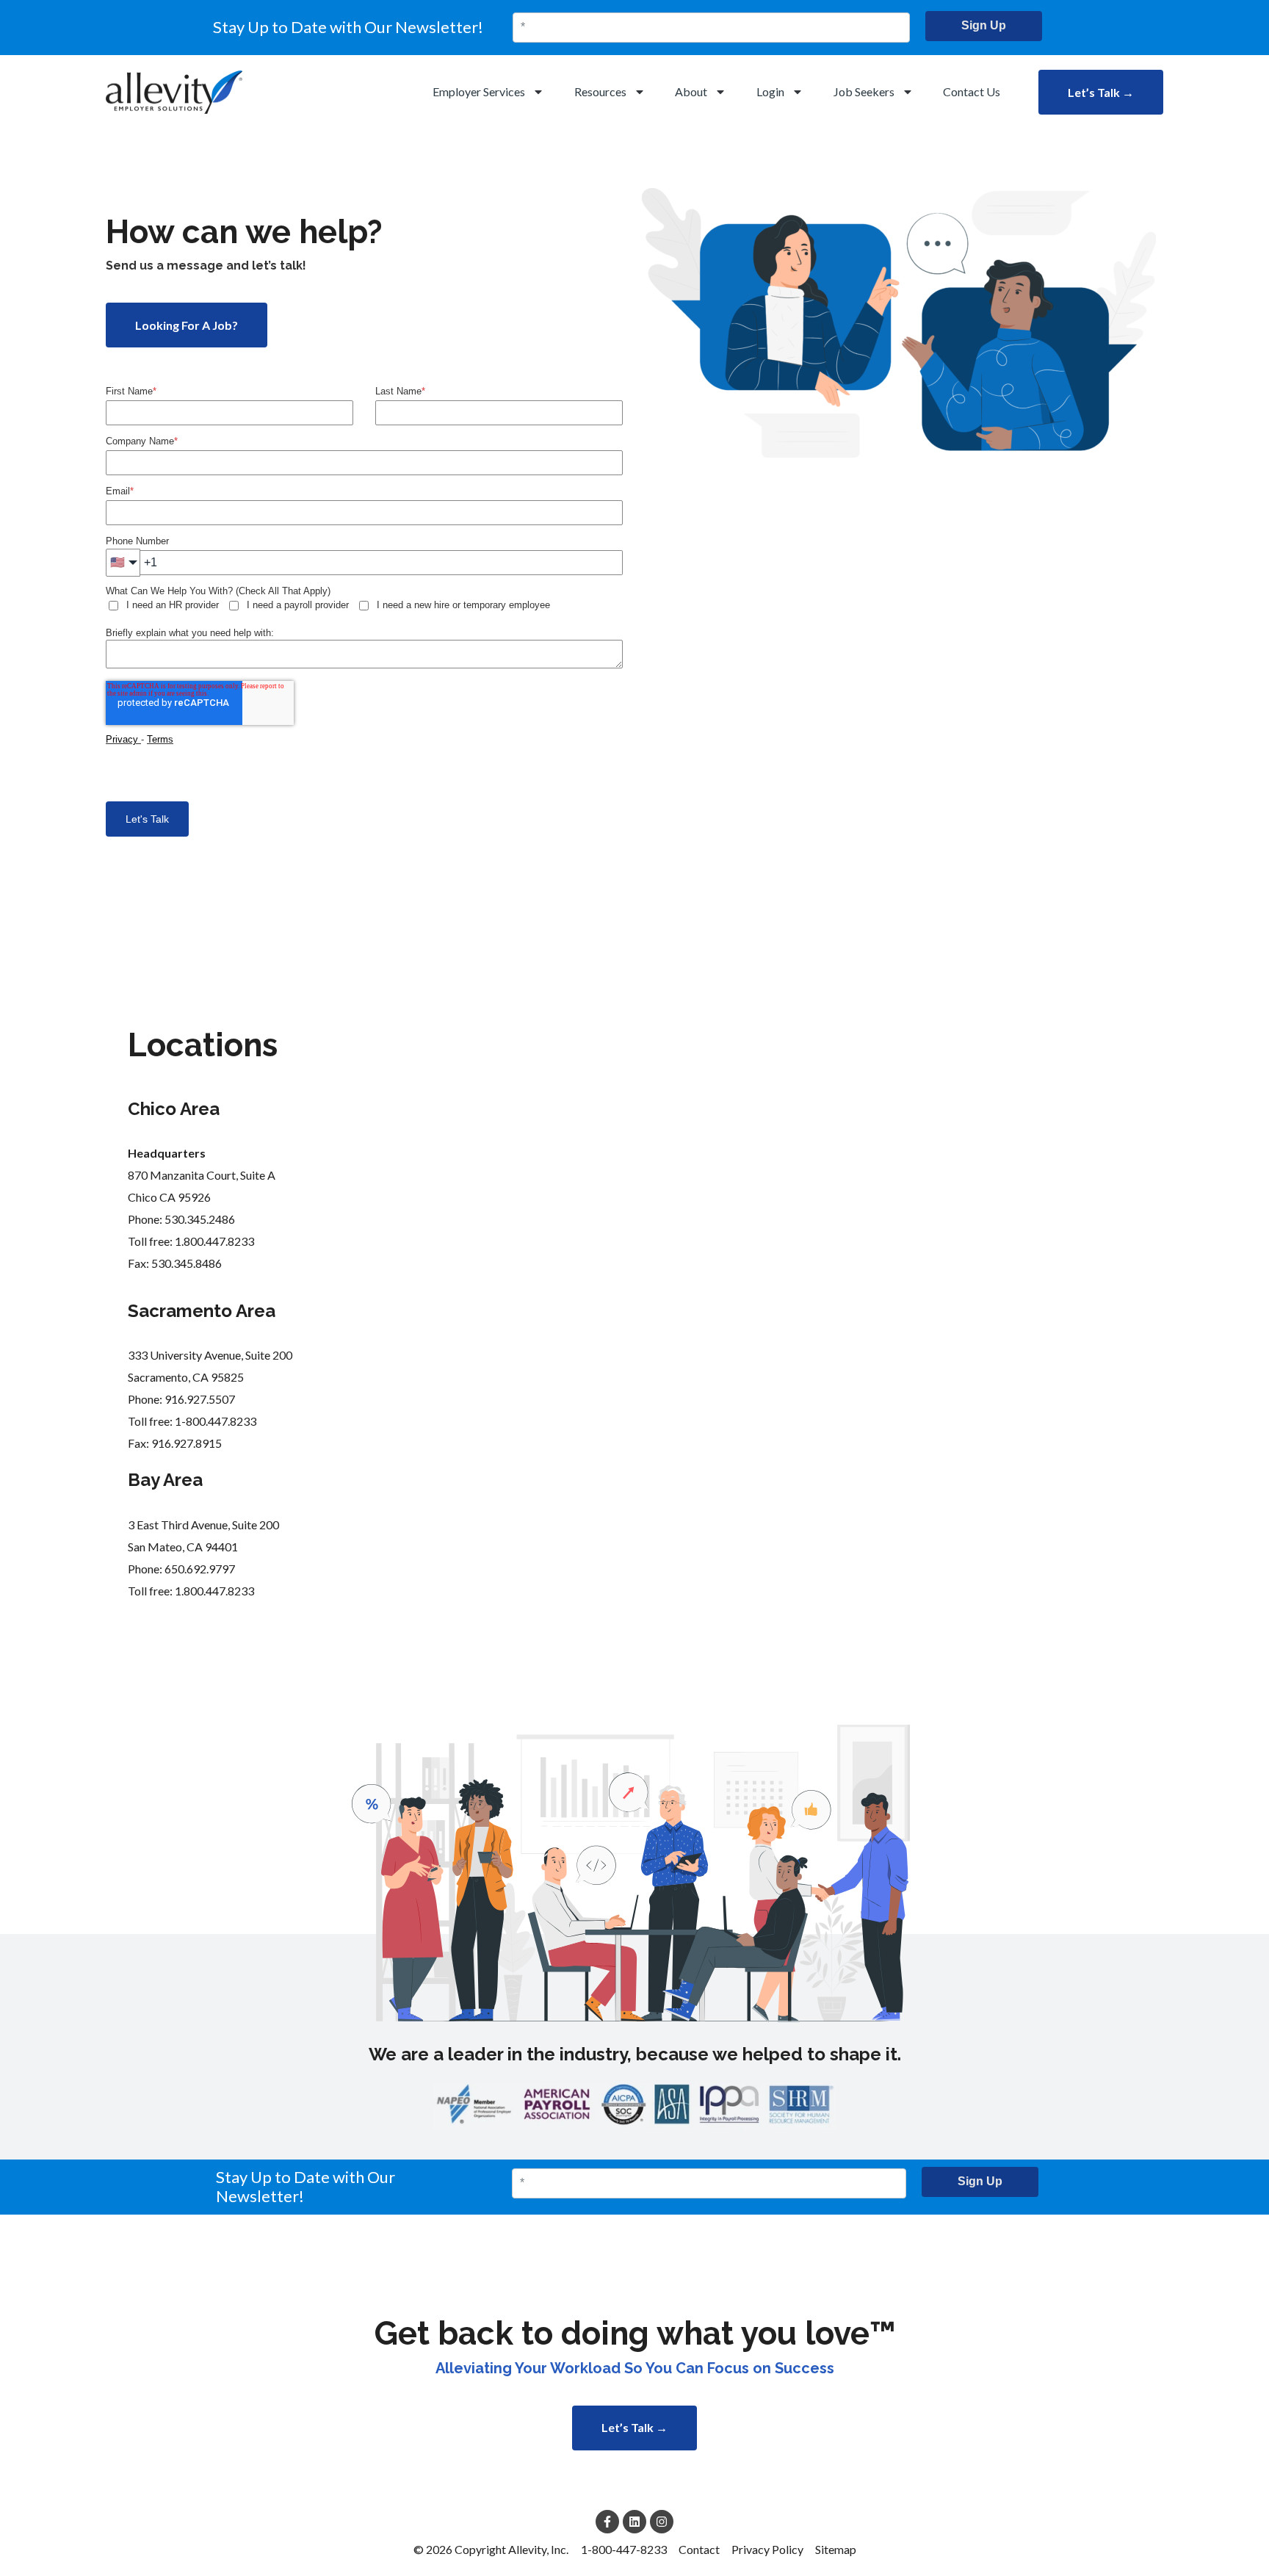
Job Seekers (864, 91)
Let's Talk (147, 819)
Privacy (123, 739)
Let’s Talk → (1101, 92)
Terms (160, 739)
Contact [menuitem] (699, 2549)
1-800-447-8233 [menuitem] (624, 2549)
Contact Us (972, 91)
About (691, 91)
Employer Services (479, 91)
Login (770, 91)
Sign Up (984, 25)
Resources (600, 91)
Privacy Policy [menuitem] (767, 2549)
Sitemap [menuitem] (836, 2549)
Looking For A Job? (187, 325)
